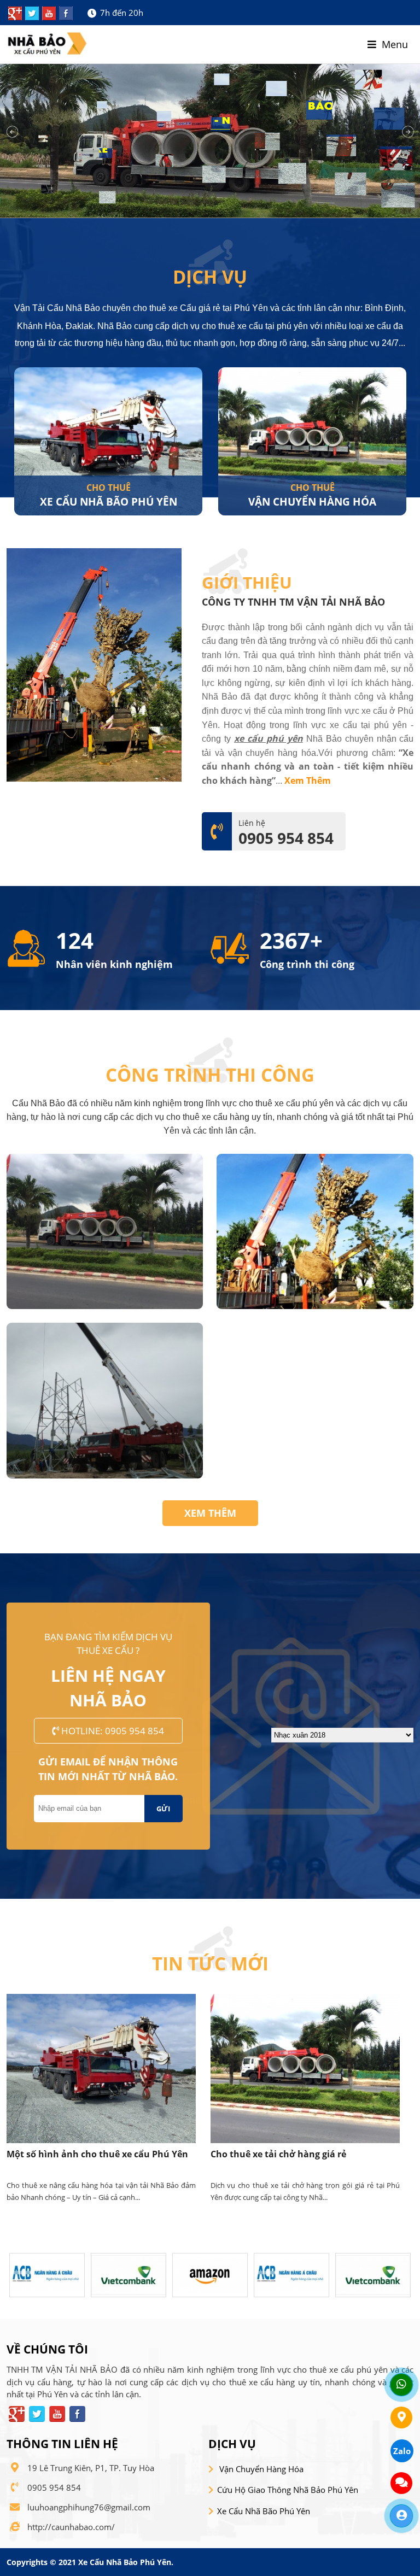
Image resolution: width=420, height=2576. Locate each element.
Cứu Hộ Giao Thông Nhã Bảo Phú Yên (288, 2490)
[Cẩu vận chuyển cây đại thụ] (315, 1306)
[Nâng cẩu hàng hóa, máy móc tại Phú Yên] (305, 2069)
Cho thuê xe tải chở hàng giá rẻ (74, 2154)
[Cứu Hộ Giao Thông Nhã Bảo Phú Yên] (312, 441)
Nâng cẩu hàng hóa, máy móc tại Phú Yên (302, 2154)
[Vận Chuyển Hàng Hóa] (108, 441)
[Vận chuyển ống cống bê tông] (105, 1306)
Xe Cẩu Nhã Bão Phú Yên (264, 2511)
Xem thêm (210, 1513)
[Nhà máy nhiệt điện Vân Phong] (105, 1475)
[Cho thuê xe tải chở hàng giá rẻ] (101, 2069)
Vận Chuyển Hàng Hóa (108, 501)
